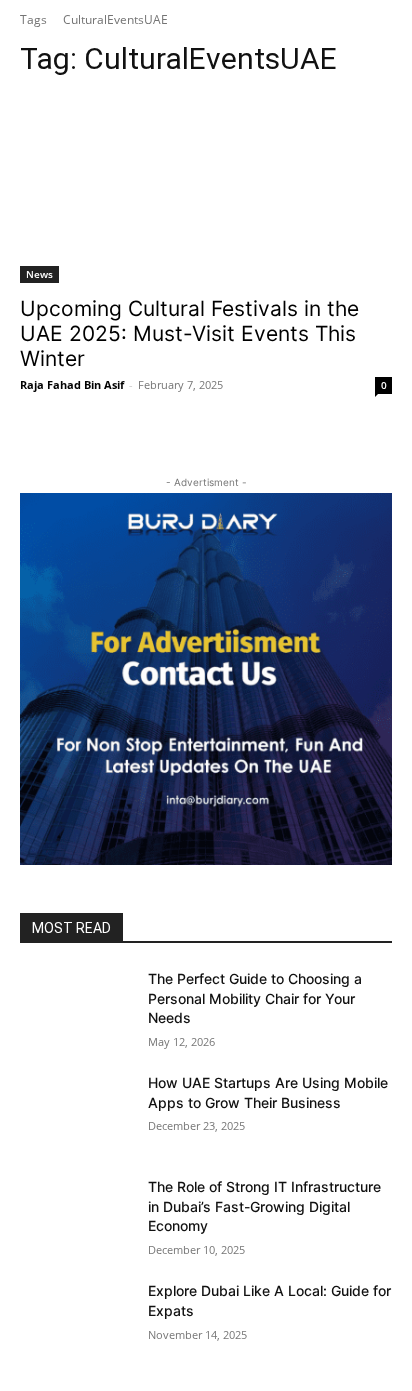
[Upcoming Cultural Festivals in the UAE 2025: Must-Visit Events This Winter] (206, 190)
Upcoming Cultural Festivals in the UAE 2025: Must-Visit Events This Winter (189, 333)
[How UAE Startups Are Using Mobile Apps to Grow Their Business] (76, 1112)
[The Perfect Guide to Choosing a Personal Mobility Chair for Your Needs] (76, 1008)
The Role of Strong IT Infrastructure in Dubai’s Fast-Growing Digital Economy (264, 1206)
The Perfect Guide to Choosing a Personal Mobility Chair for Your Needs (255, 998)
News (39, 274)
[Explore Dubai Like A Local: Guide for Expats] (76, 1320)
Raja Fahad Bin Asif (72, 384)
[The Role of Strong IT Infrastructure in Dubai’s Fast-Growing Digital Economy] (76, 1216)
